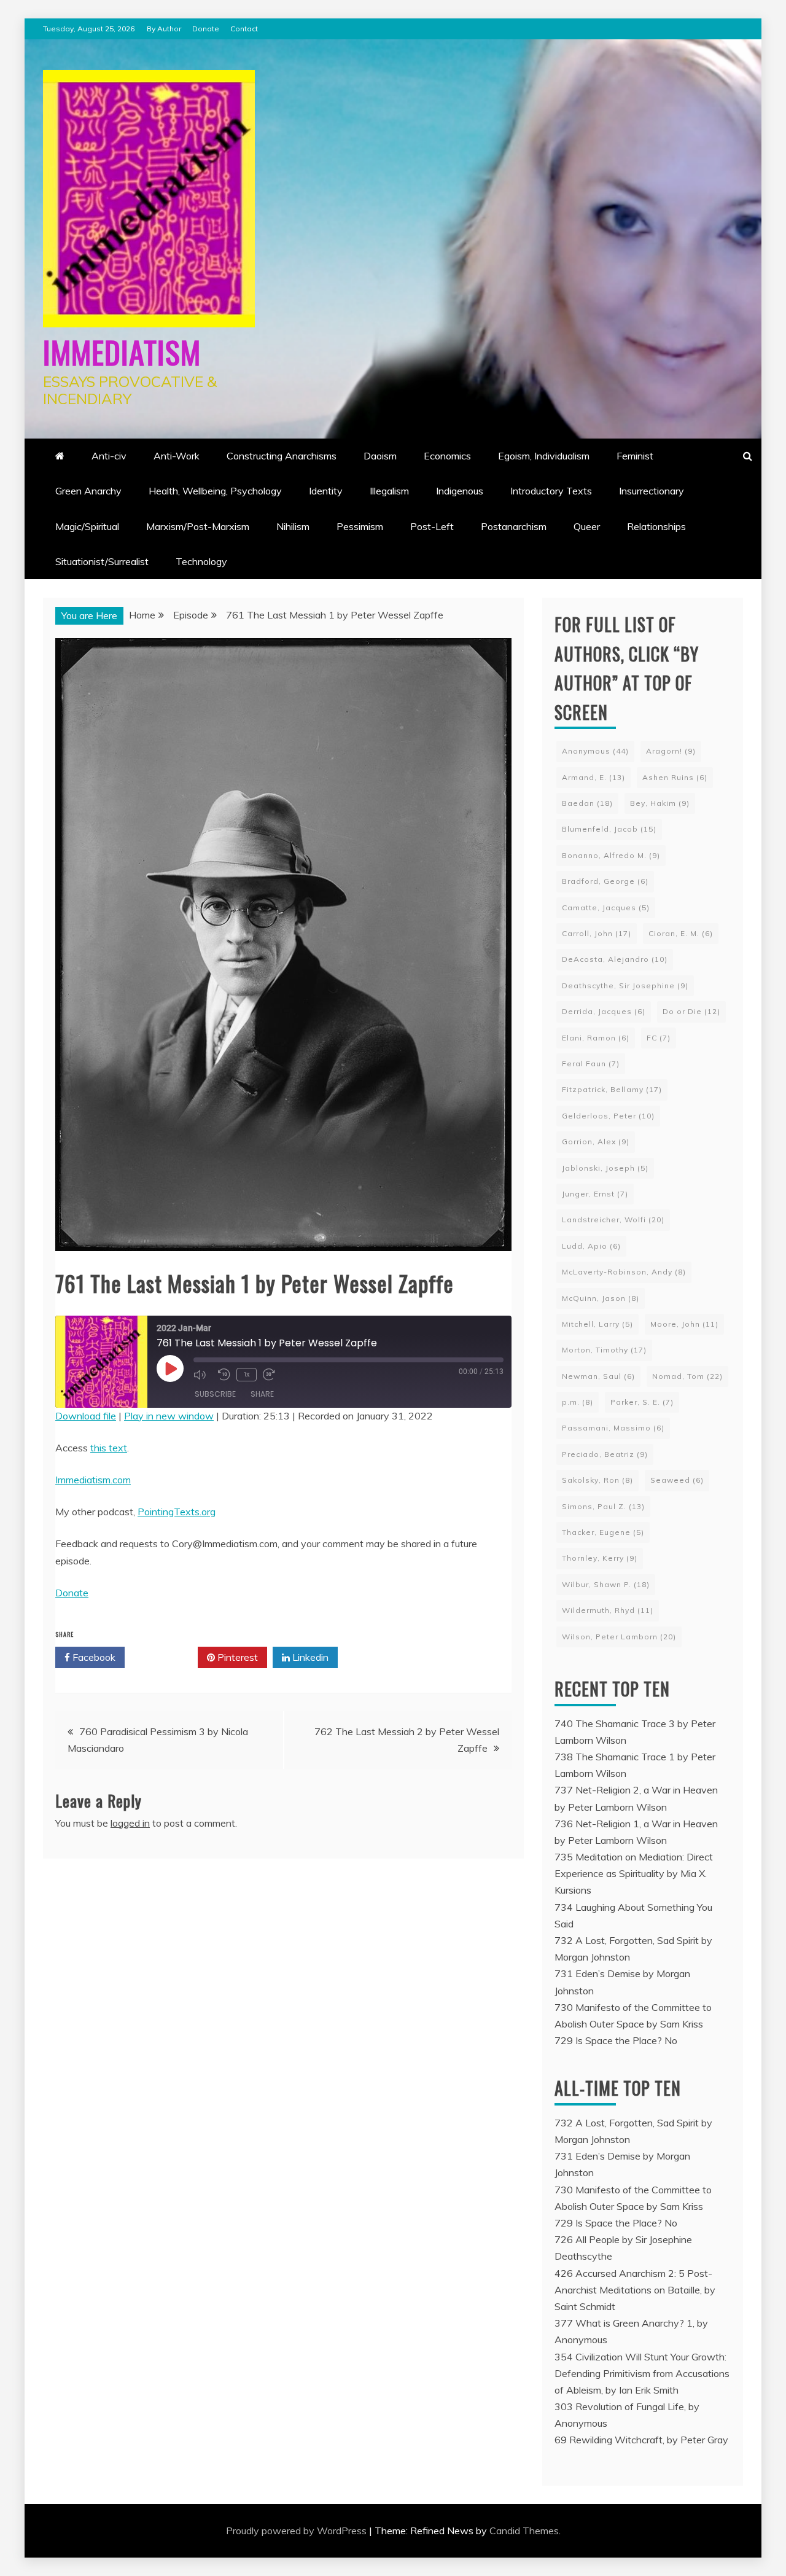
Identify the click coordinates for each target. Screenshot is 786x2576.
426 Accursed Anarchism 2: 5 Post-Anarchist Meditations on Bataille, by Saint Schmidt (635, 2290)
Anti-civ (109, 456)
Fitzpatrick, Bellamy (612, 1089)
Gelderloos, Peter (608, 1116)
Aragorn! (671, 751)
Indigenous (460, 491)
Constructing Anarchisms (282, 456)
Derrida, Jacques (604, 1011)
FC (659, 1038)
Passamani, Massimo (613, 1428)
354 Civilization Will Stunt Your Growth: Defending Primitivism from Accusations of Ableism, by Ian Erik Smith (642, 2373)
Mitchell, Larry (597, 1324)
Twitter (165, 1657)
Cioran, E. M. (681, 933)
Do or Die (691, 1011)
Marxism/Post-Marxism (198, 526)
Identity (326, 491)
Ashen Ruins (675, 777)
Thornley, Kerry (600, 1558)
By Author (164, 29)
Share (262, 1394)
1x (247, 1374)
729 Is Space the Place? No (616, 2040)
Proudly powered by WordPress (298, 2531)
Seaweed (677, 1480)
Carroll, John (597, 933)
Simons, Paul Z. (603, 1506)
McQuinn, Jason (601, 1298)
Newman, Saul (598, 1376)
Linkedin (309, 1657)
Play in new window (169, 1416)
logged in (130, 1823)
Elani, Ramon (596, 1038)
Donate (206, 29)
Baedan (587, 803)
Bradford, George (605, 881)
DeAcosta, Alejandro (615, 959)
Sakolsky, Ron (597, 1480)
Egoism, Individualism (544, 456)
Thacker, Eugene (603, 1532)
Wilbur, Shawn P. (606, 1584)
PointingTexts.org (177, 1512)
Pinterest (236, 1657)
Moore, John (684, 1324)
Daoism (380, 456)
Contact (244, 29)
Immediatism (122, 351)
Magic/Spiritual (87, 526)
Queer (587, 526)
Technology (201, 561)
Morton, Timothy (604, 1350)
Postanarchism (514, 526)
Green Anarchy (88, 491)
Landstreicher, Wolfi (613, 1220)
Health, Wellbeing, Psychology (215, 491)
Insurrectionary (652, 491)
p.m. (578, 1402)
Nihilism (293, 526)
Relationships (656, 526)
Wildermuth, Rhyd (608, 1610)
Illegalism (389, 491)
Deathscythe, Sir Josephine (625, 986)
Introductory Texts (551, 491)
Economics (447, 456)
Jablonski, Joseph (605, 1168)
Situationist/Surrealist (102, 561)
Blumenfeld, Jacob (609, 829)
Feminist (635, 456)
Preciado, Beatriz (605, 1454)
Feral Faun (591, 1064)
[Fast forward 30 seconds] (272, 1375)
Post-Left (432, 526)
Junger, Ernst (595, 1194)
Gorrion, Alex (596, 1142)
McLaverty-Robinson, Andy (624, 1272)
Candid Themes (524, 2531)
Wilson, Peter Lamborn (619, 1637)
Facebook (93, 1657)
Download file (86, 1416)
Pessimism (360, 526)
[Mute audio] (203, 1375)
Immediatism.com (93, 1480)
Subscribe (215, 1394)
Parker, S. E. (642, 1402)
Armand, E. (593, 777)
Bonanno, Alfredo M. (611, 855)
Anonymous (595, 751)
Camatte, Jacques (606, 907)
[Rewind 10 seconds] (224, 1375)
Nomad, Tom (687, 1376)
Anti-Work (177, 456)
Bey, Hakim (660, 803)
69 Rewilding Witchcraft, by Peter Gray (641, 2440)
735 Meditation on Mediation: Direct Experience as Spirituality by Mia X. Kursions (634, 1873)
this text (109, 1448)
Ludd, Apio (591, 1246)
